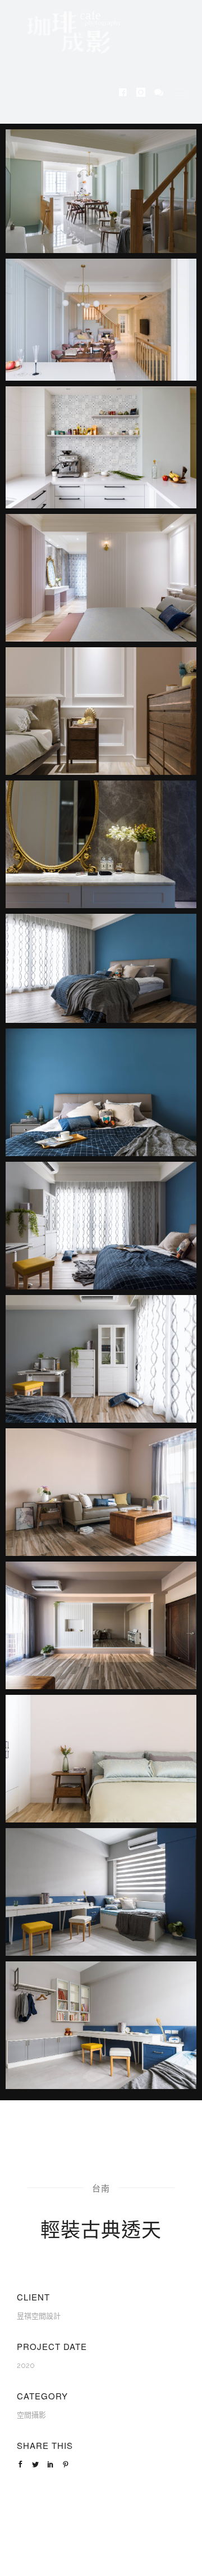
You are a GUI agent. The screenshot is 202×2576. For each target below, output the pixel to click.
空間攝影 (31, 2415)
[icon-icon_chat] (159, 93)
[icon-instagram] (144, 93)
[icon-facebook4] (126, 93)
